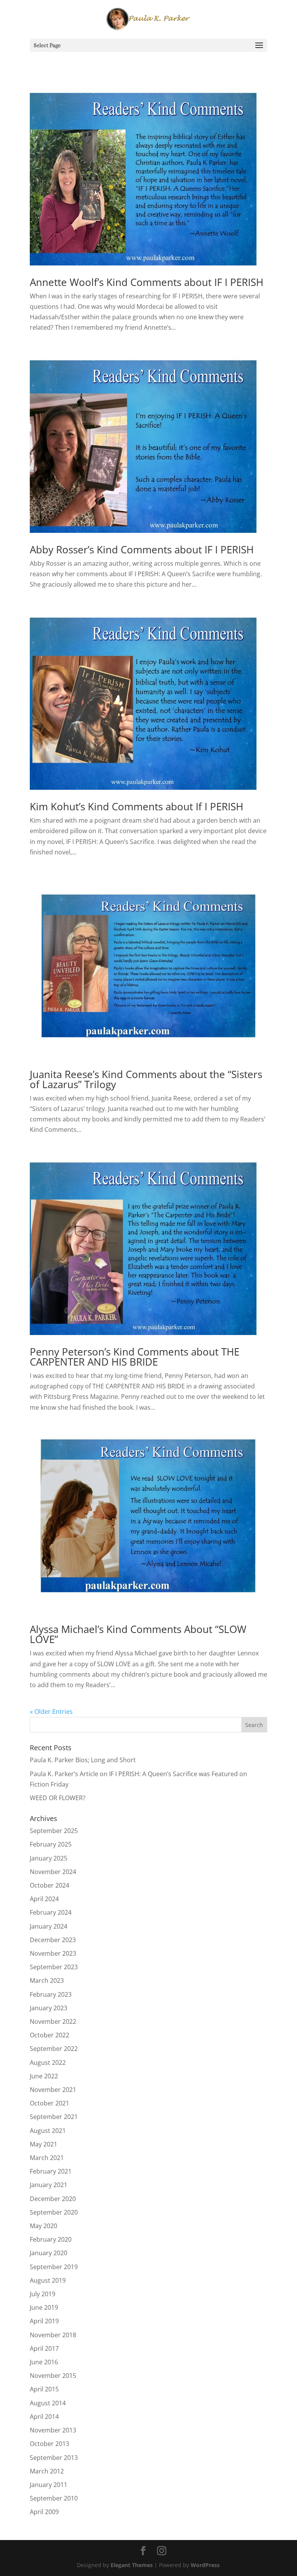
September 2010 (54, 2498)
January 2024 (49, 1926)
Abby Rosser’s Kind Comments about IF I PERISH (142, 549)
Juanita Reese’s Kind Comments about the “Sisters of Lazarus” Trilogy (146, 1079)
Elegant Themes (132, 2565)
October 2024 (49, 1885)
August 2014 (48, 2403)
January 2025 (49, 1858)
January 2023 (49, 2008)
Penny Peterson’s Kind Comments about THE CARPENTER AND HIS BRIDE (135, 1357)
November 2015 (53, 2376)
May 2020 (44, 2226)
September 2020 (54, 2212)
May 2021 (44, 2144)
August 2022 (48, 2063)
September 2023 (54, 1967)
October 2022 (49, 2035)
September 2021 (54, 2117)
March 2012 (47, 2471)
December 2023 (53, 1940)
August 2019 (48, 2280)
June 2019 (44, 2307)
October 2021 (49, 2103)
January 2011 (49, 2485)
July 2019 (43, 2294)
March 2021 (47, 2158)
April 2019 (44, 2321)
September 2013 (54, 2458)
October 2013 (49, 2444)
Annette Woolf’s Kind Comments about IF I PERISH (147, 282)
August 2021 (48, 2131)
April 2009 (44, 2512)
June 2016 (44, 2362)
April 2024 (44, 1899)
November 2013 (53, 2430)
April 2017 (44, 2348)
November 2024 (53, 1872)
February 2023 (51, 1994)
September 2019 (54, 2267)
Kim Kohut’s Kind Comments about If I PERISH (137, 806)
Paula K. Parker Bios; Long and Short (83, 1760)
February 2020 (51, 2239)
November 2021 (53, 2090)
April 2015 (44, 2389)
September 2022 (54, 2049)
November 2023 (53, 1953)
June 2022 (44, 2076)
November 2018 (53, 2335)
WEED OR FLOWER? (58, 1798)
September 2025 (54, 1831)
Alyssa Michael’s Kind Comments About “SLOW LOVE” (138, 1634)
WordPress (205, 2565)
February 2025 (51, 1844)
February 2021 (51, 2171)
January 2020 (49, 2253)
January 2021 (49, 2185)
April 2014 (44, 2417)
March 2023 (47, 1980)
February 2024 (51, 1912)
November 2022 (53, 2021)
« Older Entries (51, 1712)
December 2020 (53, 2199)
